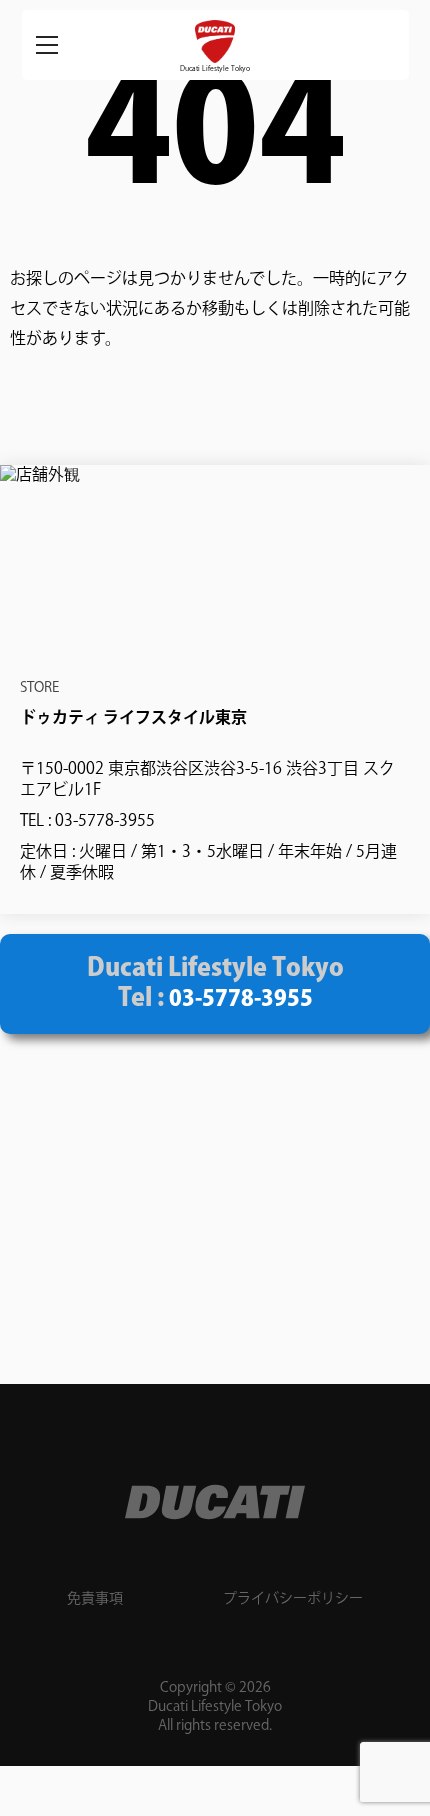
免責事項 (95, 1599)
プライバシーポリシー (293, 1599)
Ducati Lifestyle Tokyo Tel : (215, 983)
